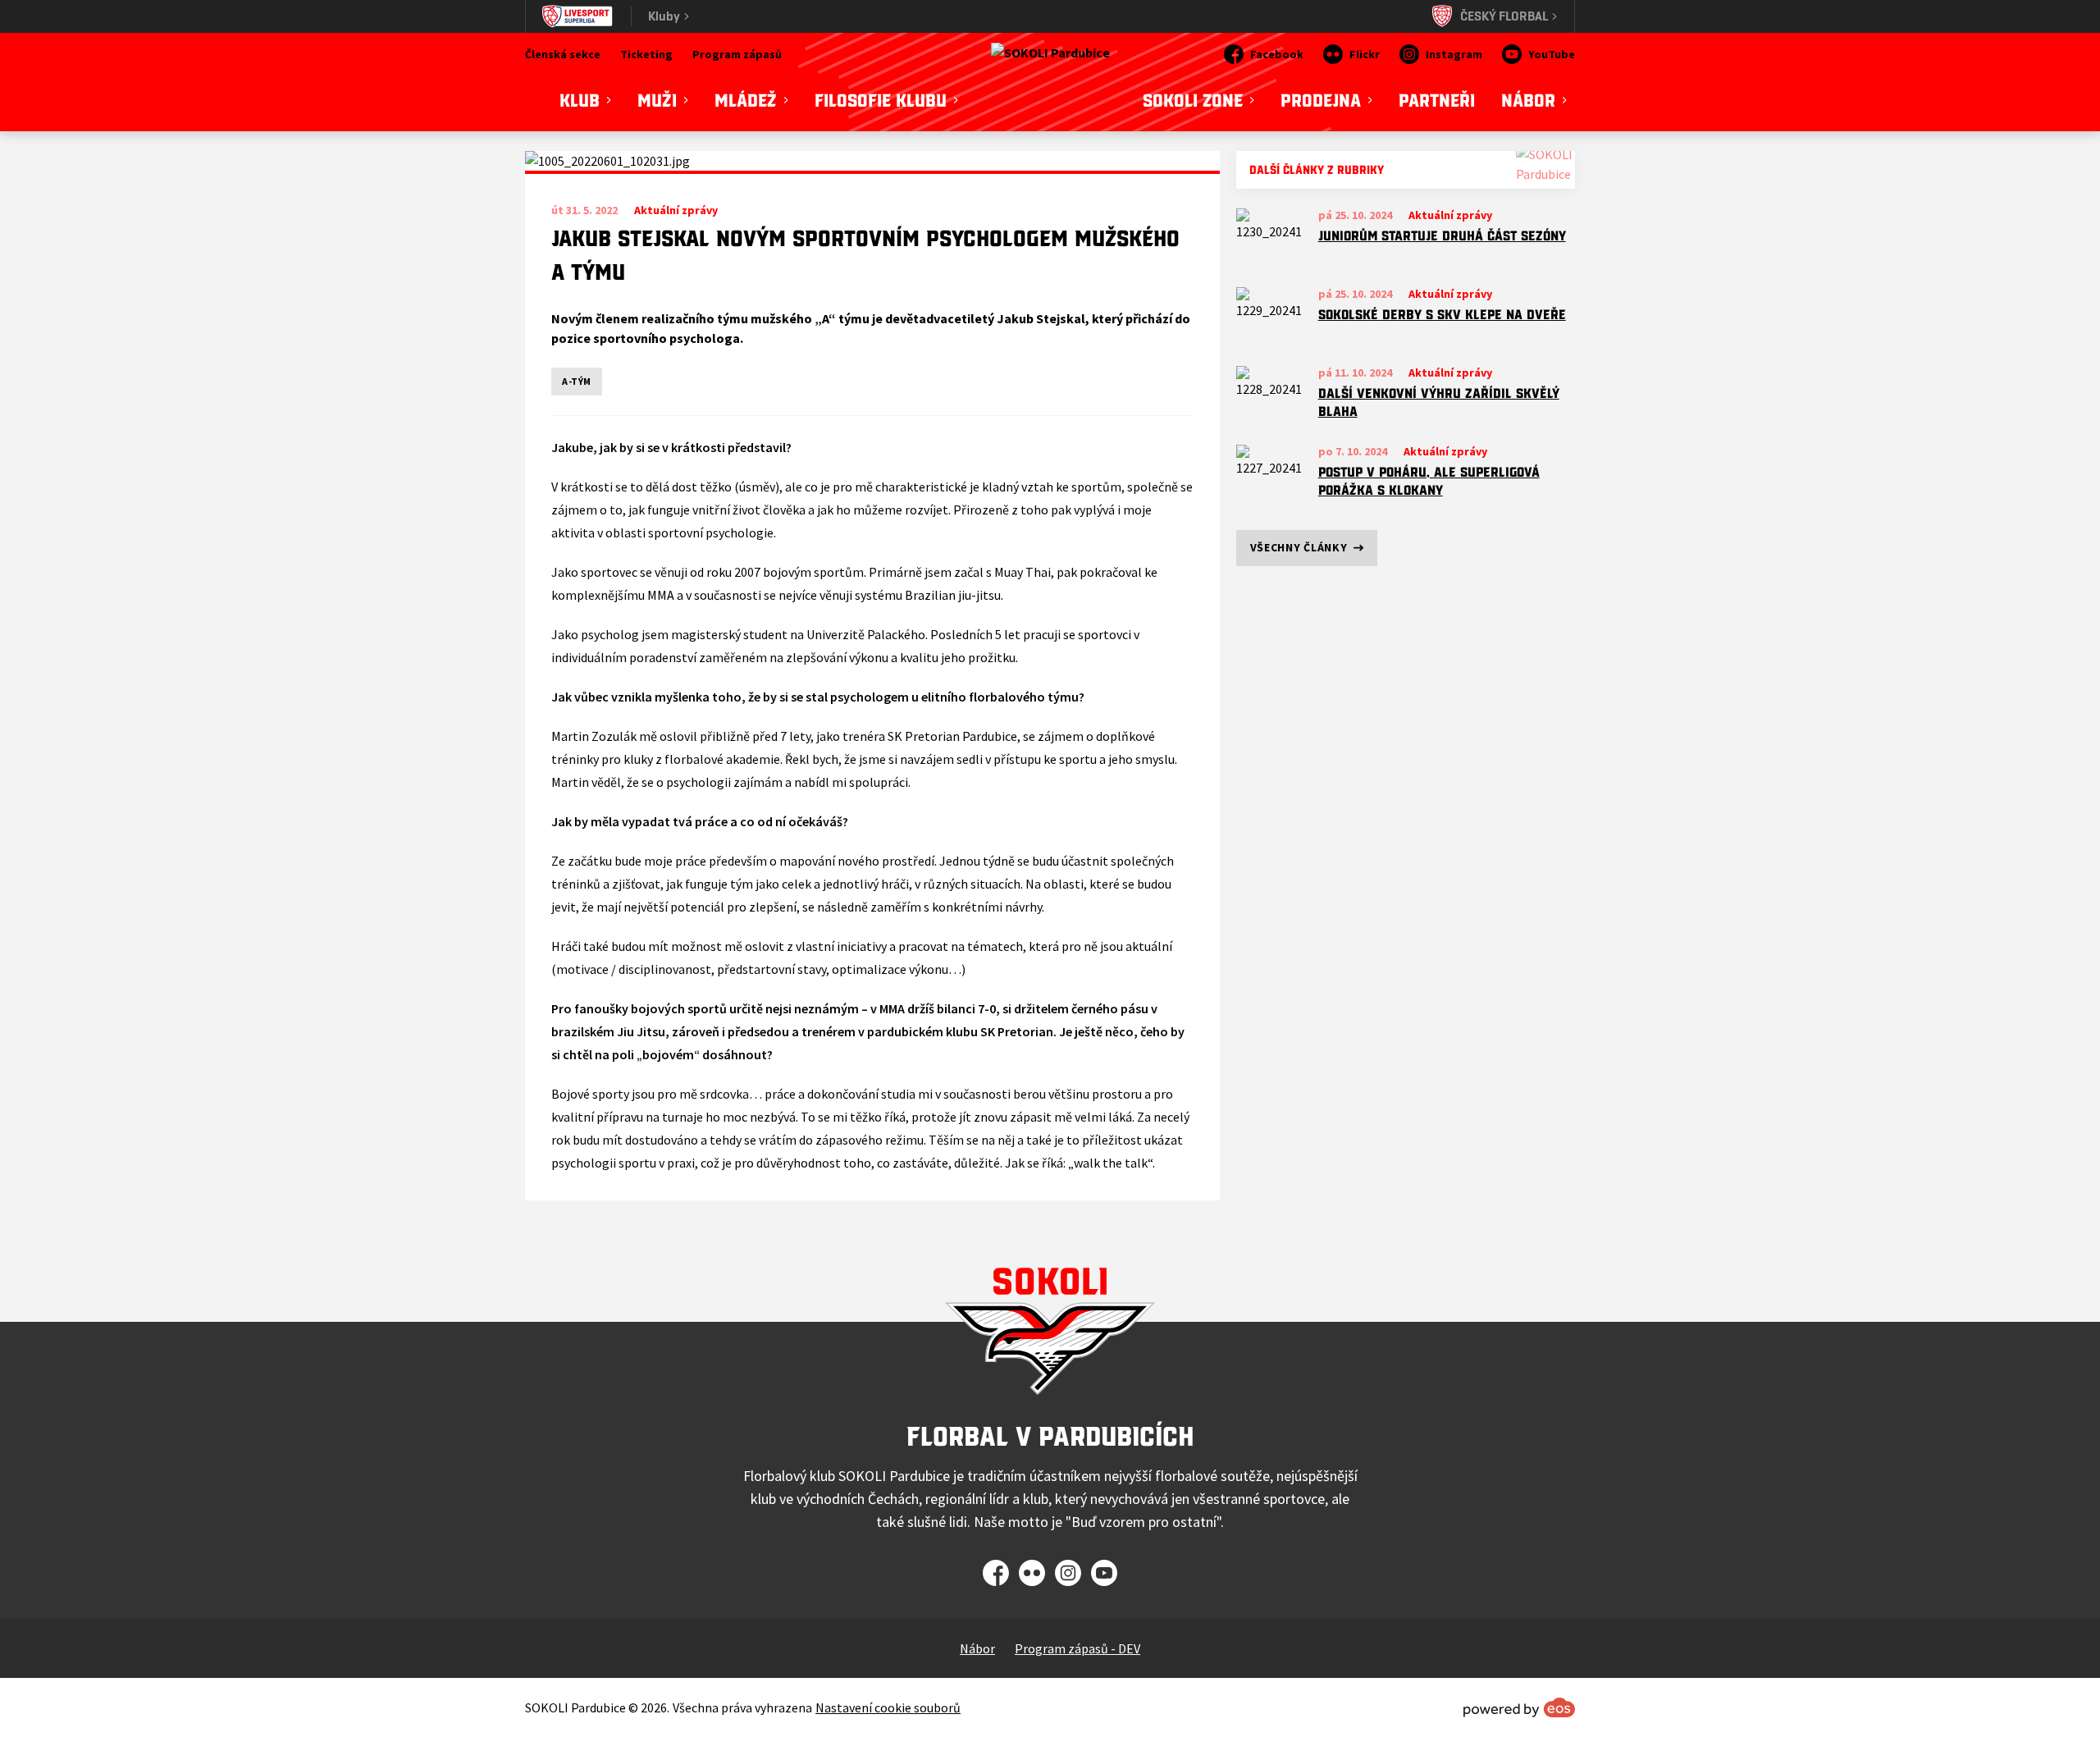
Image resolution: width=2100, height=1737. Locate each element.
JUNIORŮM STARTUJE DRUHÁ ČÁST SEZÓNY (1442, 235)
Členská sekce (563, 54)
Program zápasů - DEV (1077, 1648)
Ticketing (646, 54)
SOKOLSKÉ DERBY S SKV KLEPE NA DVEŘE (1442, 314)
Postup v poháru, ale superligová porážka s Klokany (1429, 481)
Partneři (1437, 100)
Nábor (977, 1648)
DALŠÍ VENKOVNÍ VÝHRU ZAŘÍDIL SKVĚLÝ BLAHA (1439, 402)
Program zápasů (737, 54)
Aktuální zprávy (1450, 215)
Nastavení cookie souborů (888, 1707)
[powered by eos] (1519, 1707)
